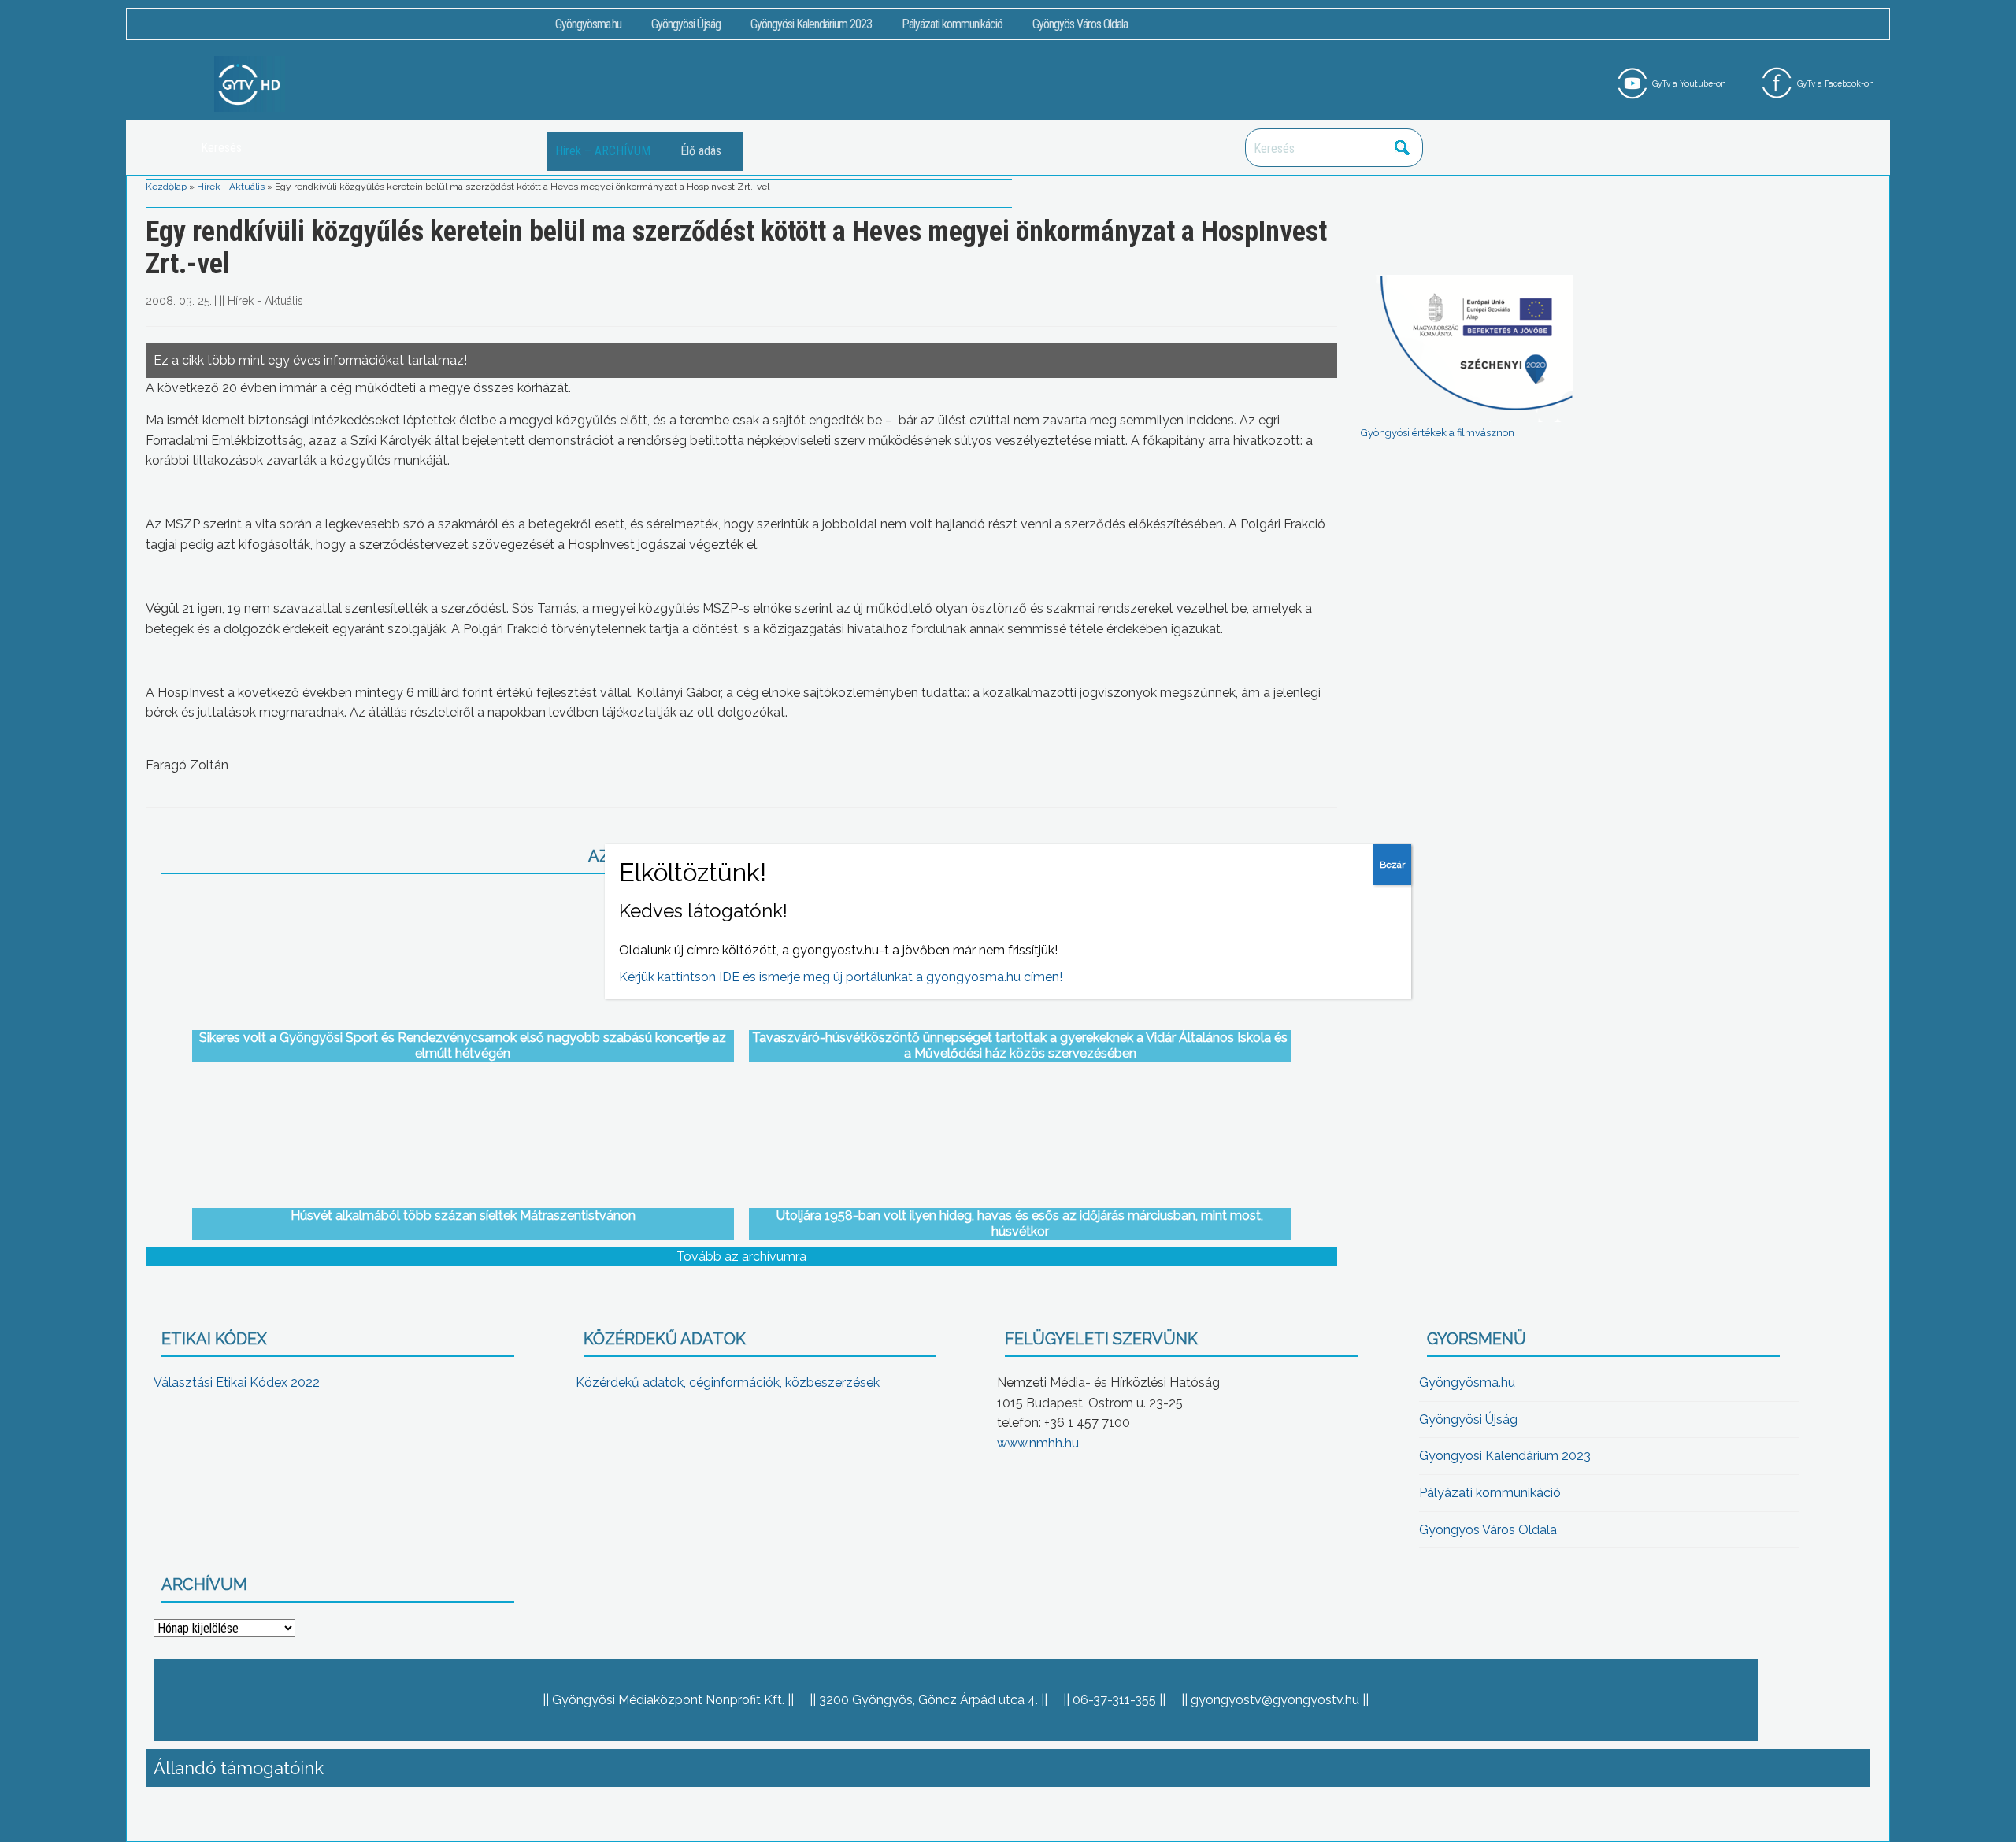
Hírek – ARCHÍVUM (603, 151)
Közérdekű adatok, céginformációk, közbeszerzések (728, 1382)
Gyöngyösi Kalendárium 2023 (811, 24)
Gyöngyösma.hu (588, 24)
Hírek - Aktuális (231, 187)
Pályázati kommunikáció (952, 24)
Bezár (1392, 865)
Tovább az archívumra (741, 1256)
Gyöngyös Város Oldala (1080, 24)
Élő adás (701, 151)
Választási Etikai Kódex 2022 (237, 1382)
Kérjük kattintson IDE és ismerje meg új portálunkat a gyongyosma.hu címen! (841, 977)
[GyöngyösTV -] (250, 83)
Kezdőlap (166, 187)
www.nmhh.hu (1038, 1443)
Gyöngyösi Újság (686, 24)
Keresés (1403, 148)
